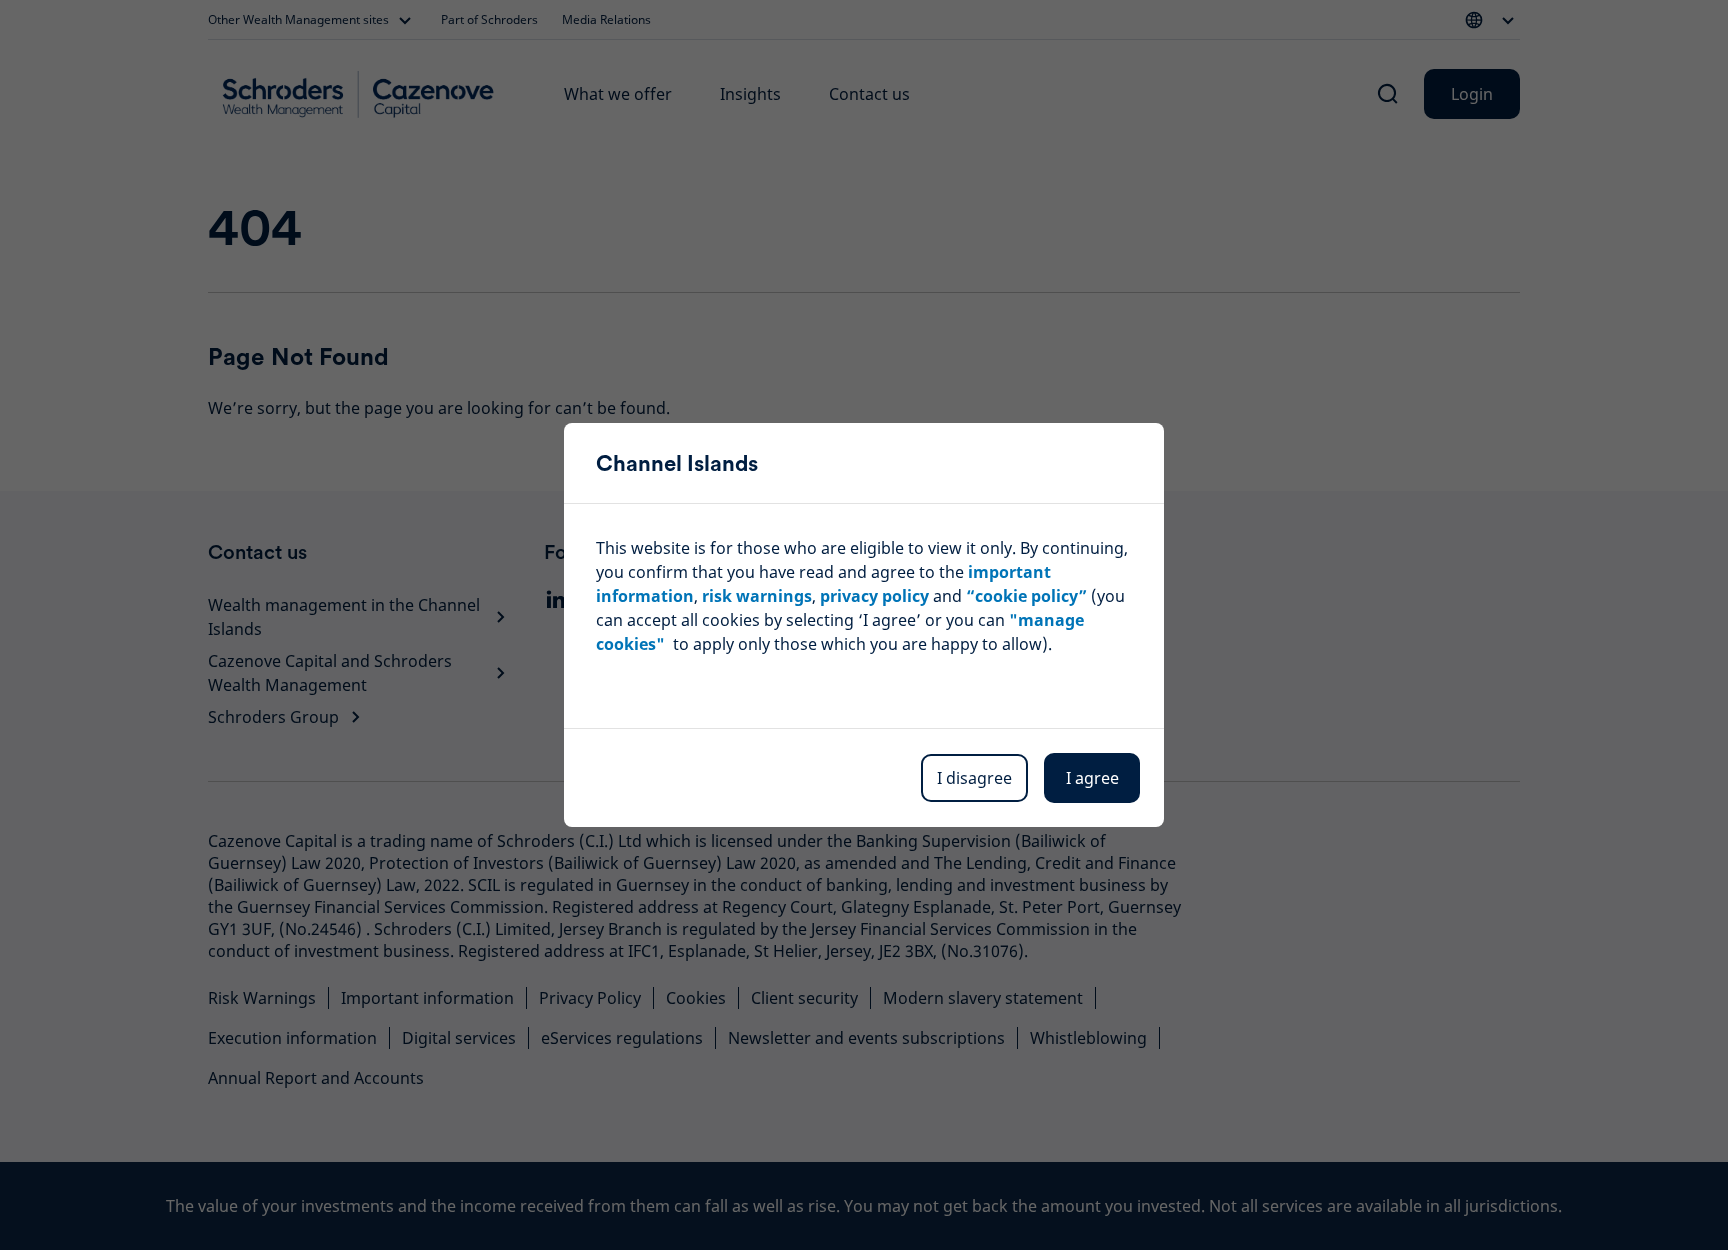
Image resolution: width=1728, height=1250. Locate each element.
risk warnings (757, 596)
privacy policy (874, 596)
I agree (1092, 778)
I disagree (974, 778)
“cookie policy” (1026, 596)
